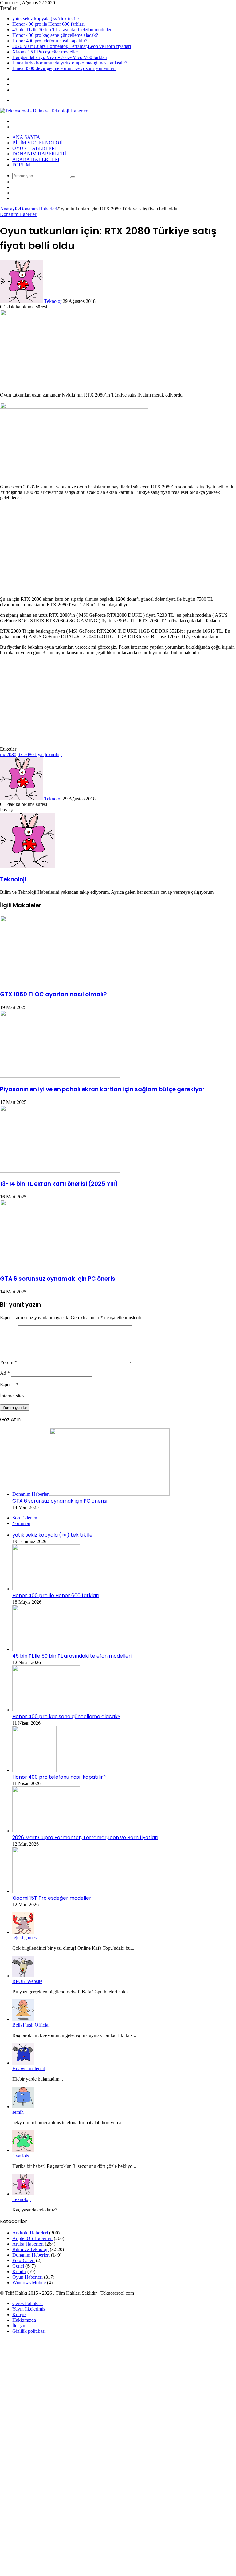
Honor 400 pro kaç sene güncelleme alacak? (55, 35)
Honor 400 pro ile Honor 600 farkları (48, 24)
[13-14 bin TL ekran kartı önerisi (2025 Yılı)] (60, 1171)
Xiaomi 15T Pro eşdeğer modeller (45, 52)
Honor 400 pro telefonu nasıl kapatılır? (50, 41)
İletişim (19, 2326)
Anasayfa (9, 209)
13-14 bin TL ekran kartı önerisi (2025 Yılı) (59, 1184)
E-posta (9, 1384)
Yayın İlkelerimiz (29, 2309)
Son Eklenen (25, 1518)
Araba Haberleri (36, 159)
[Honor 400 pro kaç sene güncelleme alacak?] (46, 1710)
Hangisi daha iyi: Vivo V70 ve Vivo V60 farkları (60, 57)
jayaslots (21, 2156)
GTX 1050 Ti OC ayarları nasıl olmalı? (53, 994)
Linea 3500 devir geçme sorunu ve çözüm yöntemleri (64, 68)
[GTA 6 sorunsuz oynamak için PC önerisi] (60, 1266)
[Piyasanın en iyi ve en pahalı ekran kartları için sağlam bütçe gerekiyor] (60, 1076)
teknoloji (53, 754)
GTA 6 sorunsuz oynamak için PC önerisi (58, 1279)
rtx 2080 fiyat (31, 754)
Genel (18, 2266)
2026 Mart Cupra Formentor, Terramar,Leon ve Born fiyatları (72, 46)
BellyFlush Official (31, 2025)
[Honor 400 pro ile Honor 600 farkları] (46, 1589)
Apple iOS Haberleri (32, 2238)
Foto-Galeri (24, 2260)
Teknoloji (53, 301)
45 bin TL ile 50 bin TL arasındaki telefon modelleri (63, 30)
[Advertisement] (118, 549)
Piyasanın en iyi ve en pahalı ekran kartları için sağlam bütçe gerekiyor (102, 1089)
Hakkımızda (24, 2320)
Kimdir (19, 2271)
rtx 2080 (8, 754)
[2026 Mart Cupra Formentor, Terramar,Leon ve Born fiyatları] (46, 1831)
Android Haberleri (30, 2233)
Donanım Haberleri (39, 154)
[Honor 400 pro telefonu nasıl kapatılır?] (34, 1770)
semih (18, 2112)
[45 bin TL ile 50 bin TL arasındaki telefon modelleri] (46, 1649)
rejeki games (24, 1938)
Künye (19, 2314)
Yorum (8, 1362)
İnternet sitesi (13, 1396)
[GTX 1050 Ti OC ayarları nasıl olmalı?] (60, 981)
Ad (5, 1373)
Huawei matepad (29, 2068)
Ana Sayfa (26, 137)
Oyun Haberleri (34, 148)
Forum (21, 165)
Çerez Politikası (28, 2303)
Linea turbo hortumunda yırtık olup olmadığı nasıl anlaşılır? (70, 63)
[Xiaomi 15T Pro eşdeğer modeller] (46, 1891)
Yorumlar (21, 1523)
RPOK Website (27, 1981)
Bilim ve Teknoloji (37, 143)
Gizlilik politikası (29, 2331)
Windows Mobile (29, 2283)
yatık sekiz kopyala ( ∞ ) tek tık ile (45, 19)
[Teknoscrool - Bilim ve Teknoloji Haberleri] (44, 111)
